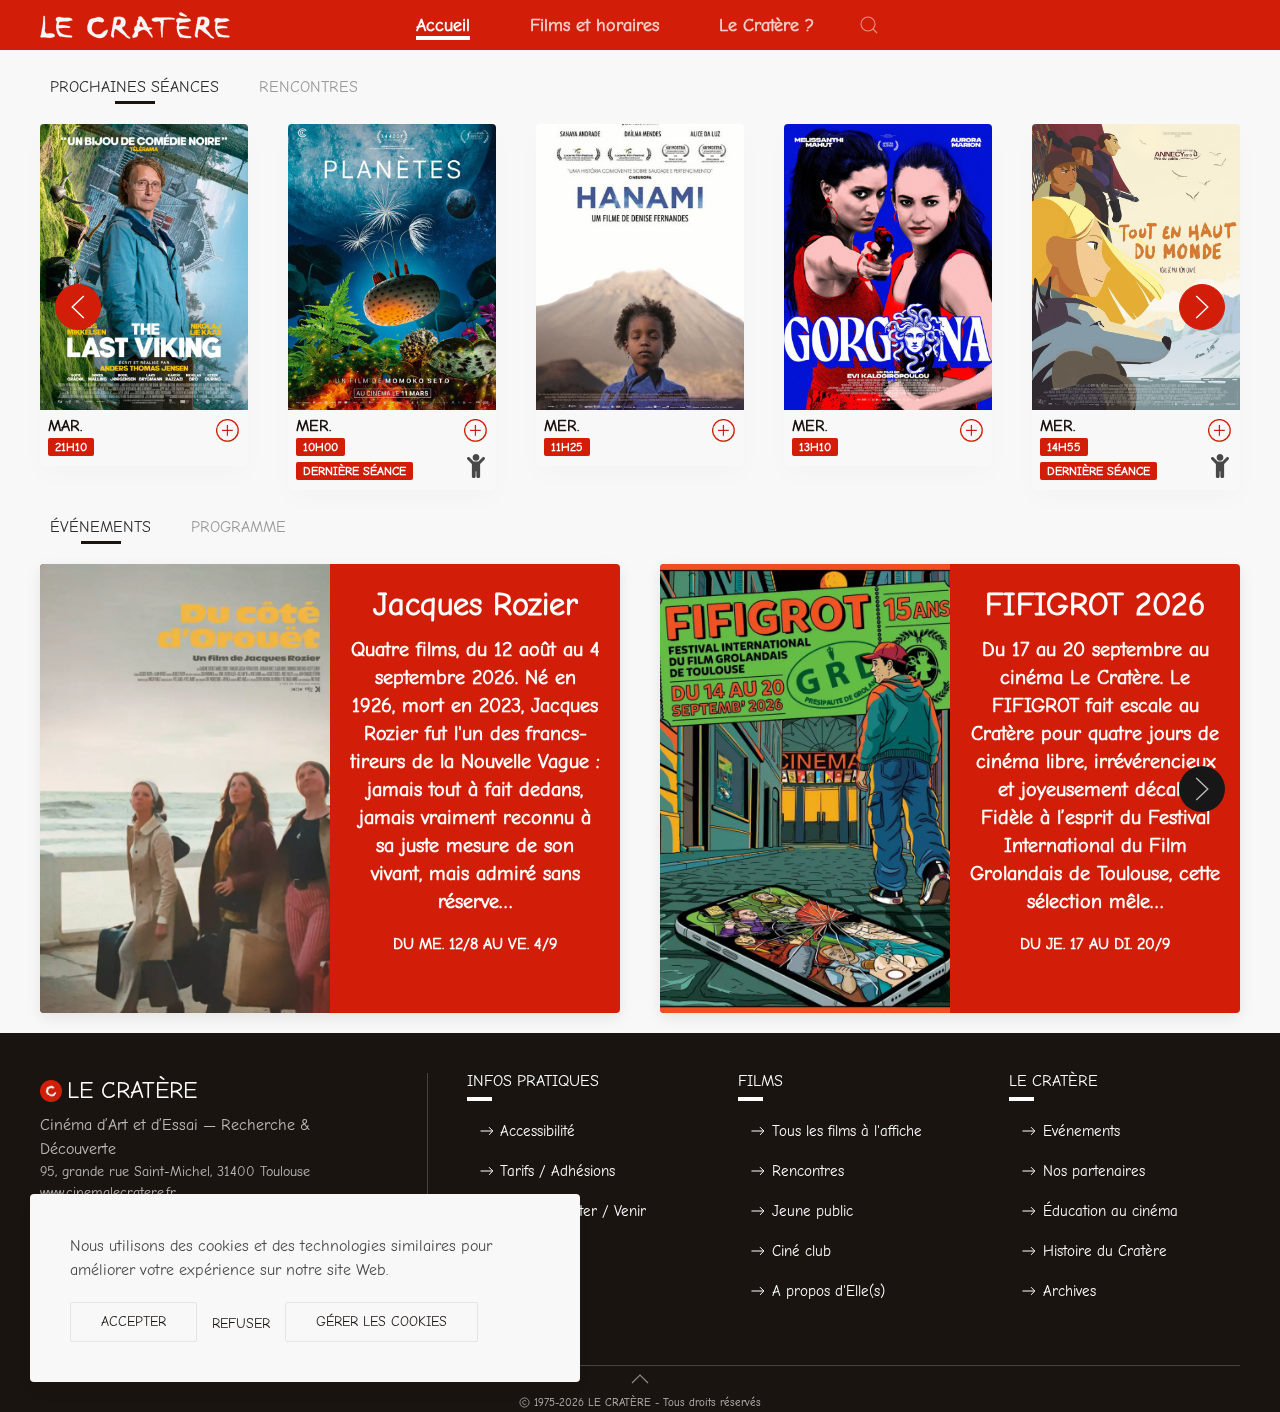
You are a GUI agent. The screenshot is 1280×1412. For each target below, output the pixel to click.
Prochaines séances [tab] (134, 87)
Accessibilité (537, 1131)
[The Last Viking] (144, 295)
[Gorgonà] (888, 295)
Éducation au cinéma (1110, 1211)
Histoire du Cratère (1105, 1251)
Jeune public (812, 1211)
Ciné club (801, 1251)
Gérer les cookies (381, 1321)
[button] (869, 25)
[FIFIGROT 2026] (950, 788)
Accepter (133, 1321)
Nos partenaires (1094, 1171)
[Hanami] (640, 295)
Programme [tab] (238, 527)
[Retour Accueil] (135, 25)
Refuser (241, 1323)
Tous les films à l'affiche (847, 1131)
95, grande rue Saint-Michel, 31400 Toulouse (175, 1171)
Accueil (443, 25)
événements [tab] (100, 527)
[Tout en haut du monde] (1136, 307)
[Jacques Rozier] (330, 788)
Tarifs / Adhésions (557, 1171)
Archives (1069, 1291)
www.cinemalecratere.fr (108, 1192)
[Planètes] (392, 307)
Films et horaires (594, 25)
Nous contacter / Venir (573, 1211)
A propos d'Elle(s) (828, 1291)
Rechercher (537, 1251)
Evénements (1081, 1131)
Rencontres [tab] (308, 87)
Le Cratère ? (766, 25)
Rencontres (808, 1171)
